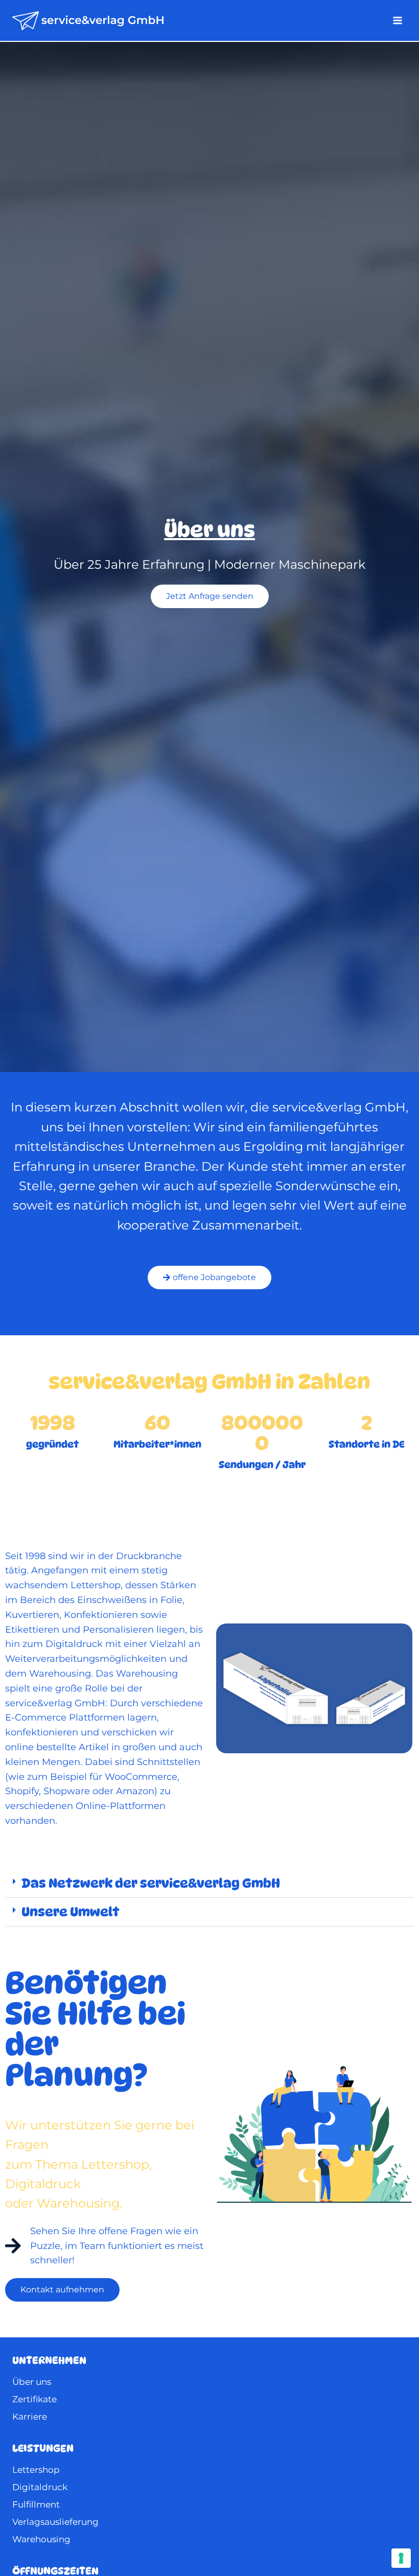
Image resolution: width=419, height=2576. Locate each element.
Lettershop (36, 2470)
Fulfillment (36, 2504)
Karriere (30, 2417)
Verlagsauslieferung (55, 2522)
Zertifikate (34, 2399)
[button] (209, 1884)
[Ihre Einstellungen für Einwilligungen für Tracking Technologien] (401, 2558)
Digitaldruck (40, 2487)
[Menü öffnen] (397, 20)
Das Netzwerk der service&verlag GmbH (151, 1883)
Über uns (32, 2382)
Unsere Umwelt (71, 1912)
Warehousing (41, 2539)
